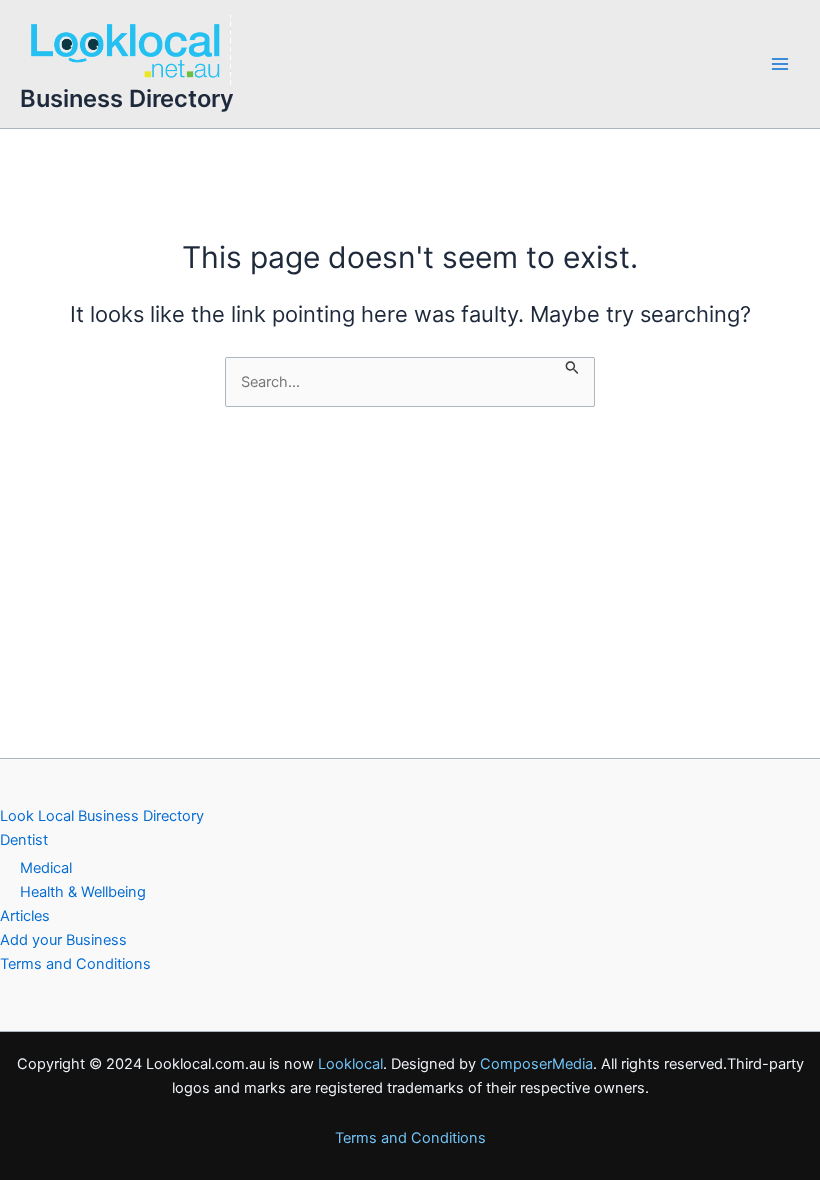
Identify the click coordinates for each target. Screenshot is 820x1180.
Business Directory (127, 98)
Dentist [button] (24, 840)
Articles (25, 916)
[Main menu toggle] (780, 64)
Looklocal (350, 1064)
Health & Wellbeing (83, 892)
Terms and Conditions (75, 964)
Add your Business (63, 940)
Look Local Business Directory (102, 816)
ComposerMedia (536, 1064)
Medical (46, 868)
